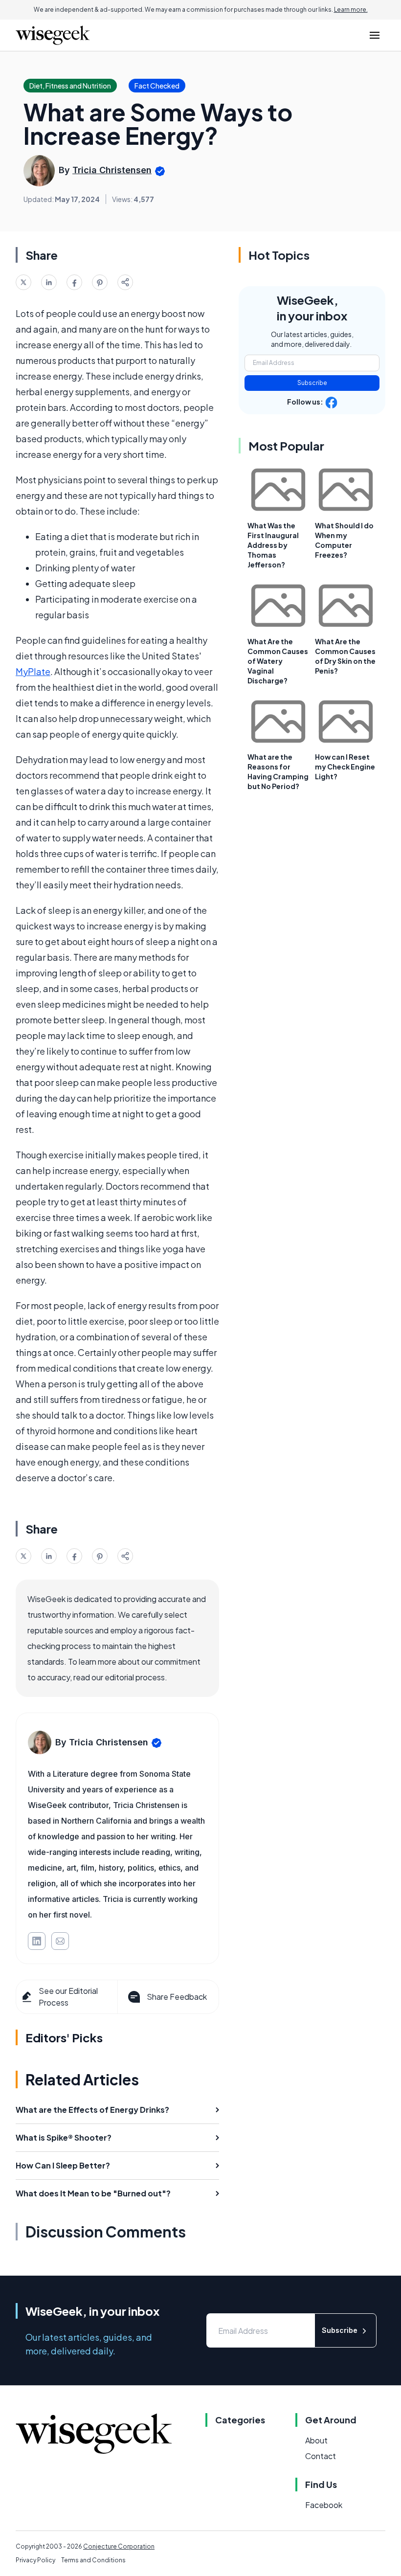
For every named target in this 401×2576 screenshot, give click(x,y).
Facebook (324, 2505)
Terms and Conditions (93, 2560)
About (316, 2440)
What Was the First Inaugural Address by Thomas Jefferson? (273, 545)
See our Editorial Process (68, 1997)
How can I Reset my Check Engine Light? (345, 767)
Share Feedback (177, 1997)
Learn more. (351, 10)
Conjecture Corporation (119, 2546)
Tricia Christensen (112, 170)
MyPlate (33, 671)
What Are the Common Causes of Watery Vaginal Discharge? (278, 661)
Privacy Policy (35, 2560)
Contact (321, 2456)
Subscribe (312, 383)
